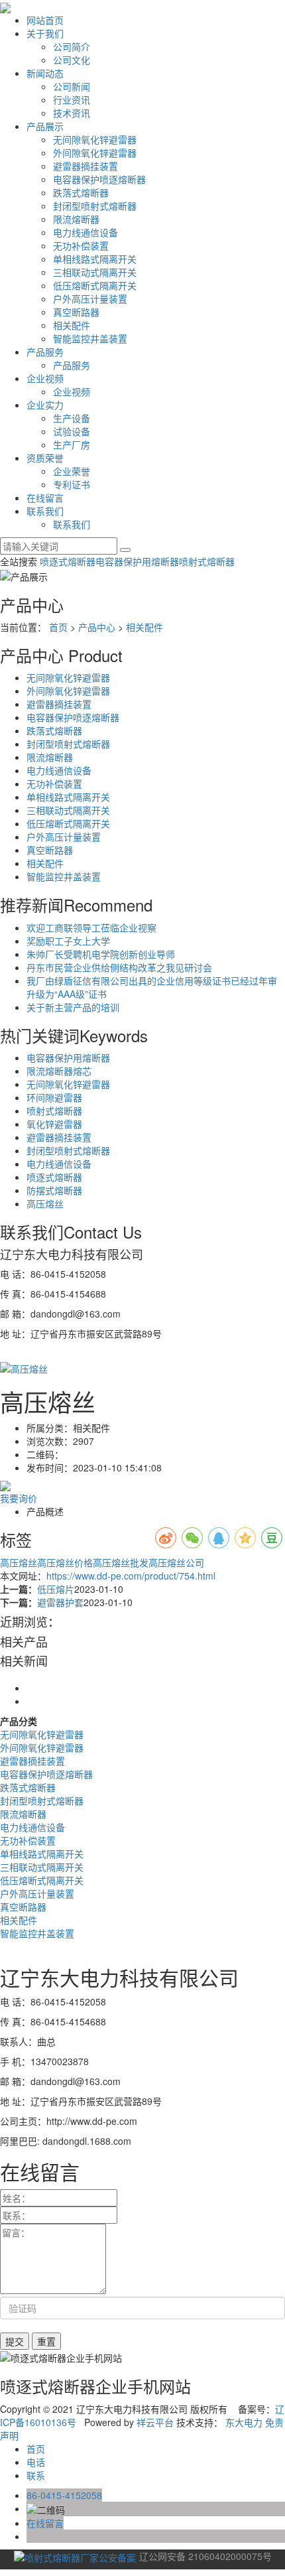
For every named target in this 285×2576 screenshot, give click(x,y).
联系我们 (45, 511)
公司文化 (72, 60)
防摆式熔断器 (54, 1190)
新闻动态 (45, 73)
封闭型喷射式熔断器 (95, 206)
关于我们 (45, 33)
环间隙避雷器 (54, 1097)
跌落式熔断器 (81, 192)
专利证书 (72, 484)
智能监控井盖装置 (90, 338)
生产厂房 (72, 444)
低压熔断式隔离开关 (95, 285)
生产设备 (72, 418)
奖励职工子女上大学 (68, 941)
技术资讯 (72, 113)
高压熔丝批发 (121, 1562)
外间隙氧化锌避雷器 (95, 153)
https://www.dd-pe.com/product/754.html (131, 1576)
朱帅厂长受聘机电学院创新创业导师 (101, 954)
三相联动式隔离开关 (95, 272)
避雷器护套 (60, 1602)
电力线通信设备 (85, 232)
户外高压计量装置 (90, 299)
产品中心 (97, 627)
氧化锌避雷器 (54, 1124)
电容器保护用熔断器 (137, 561)
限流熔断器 (76, 219)
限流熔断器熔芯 (59, 1071)
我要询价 (19, 1498)
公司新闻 (72, 86)
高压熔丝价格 (65, 1562)
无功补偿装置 (81, 245)
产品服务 (45, 352)
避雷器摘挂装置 (85, 166)
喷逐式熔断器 (68, 561)
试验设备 (72, 431)
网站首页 (45, 20)
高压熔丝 (45, 1203)
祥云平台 (155, 2422)
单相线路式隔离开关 (95, 259)
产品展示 (45, 126)
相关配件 (72, 325)
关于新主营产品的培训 (73, 1007)
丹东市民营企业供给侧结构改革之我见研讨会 (119, 967)
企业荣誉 (72, 471)
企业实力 (45, 405)
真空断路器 (76, 312)
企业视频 (45, 378)
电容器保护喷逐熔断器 (99, 179)
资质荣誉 (45, 458)
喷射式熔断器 (207, 561)
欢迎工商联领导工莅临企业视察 (91, 927)
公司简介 (72, 46)
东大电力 (244, 2422)
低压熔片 (56, 1589)
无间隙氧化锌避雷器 (95, 139)
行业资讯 (72, 100)
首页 (58, 627)
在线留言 (45, 498)
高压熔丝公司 (176, 1562)
